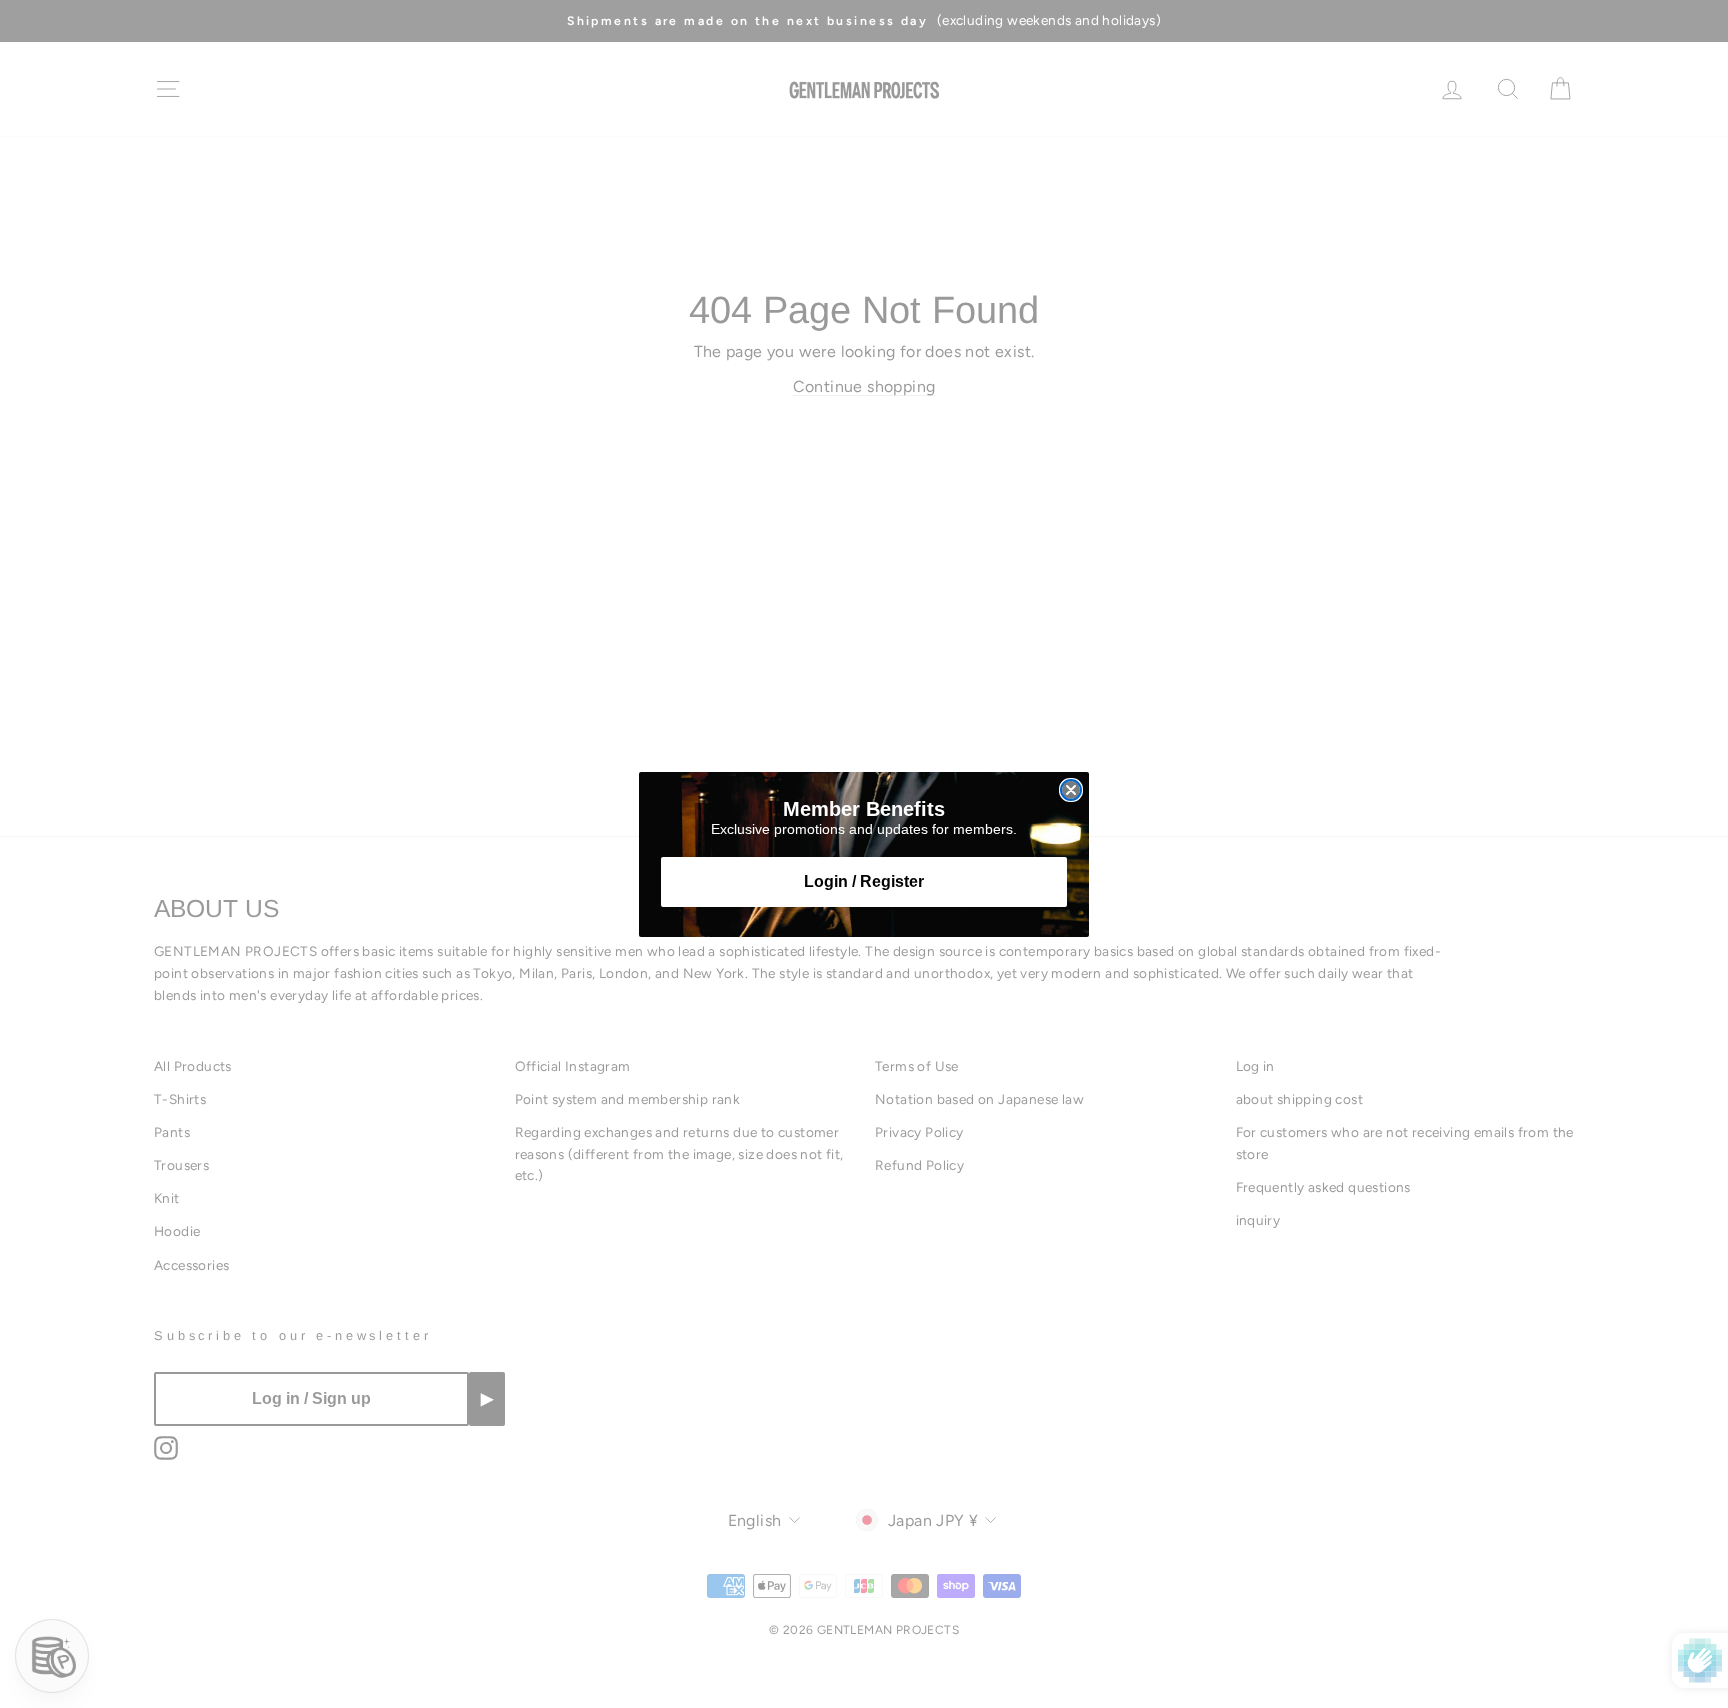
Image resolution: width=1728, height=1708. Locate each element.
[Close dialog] (1071, 790)
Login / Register (864, 881)
